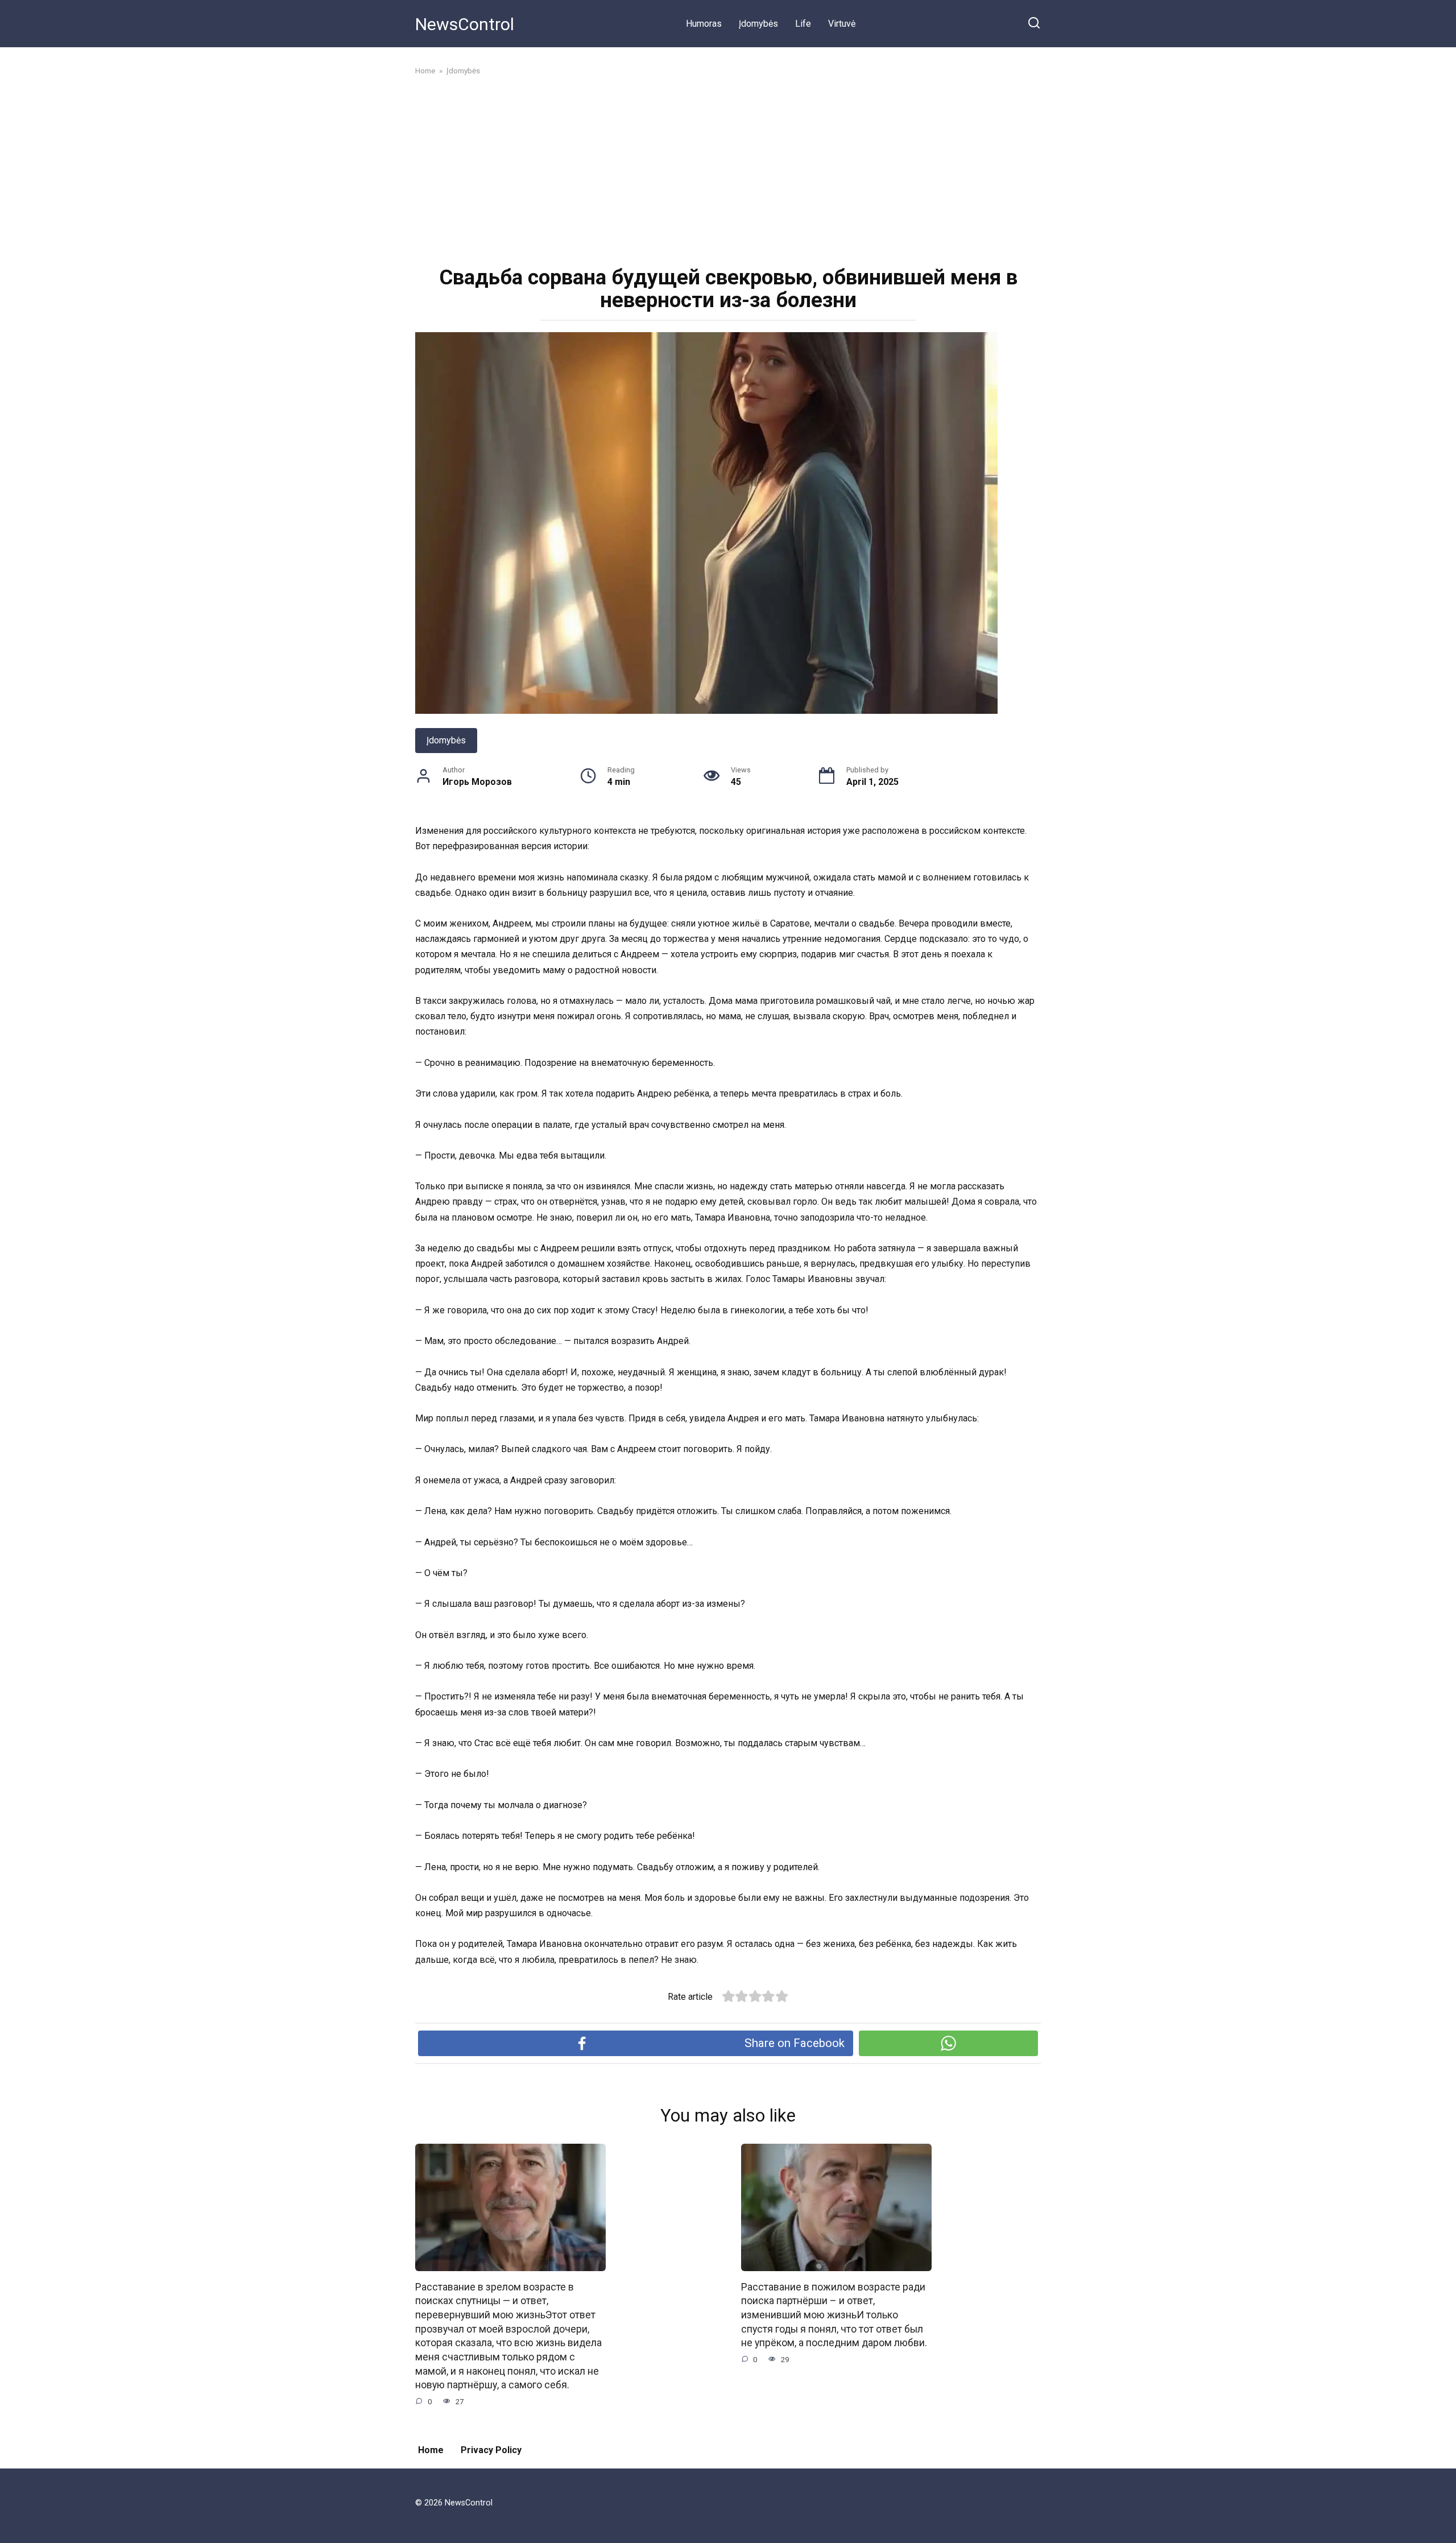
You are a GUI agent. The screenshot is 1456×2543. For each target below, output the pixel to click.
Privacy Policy (491, 2450)
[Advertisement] (728, 169)
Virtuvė (842, 24)
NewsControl (465, 24)
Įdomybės (758, 24)
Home (431, 2450)
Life (803, 24)
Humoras (704, 24)
